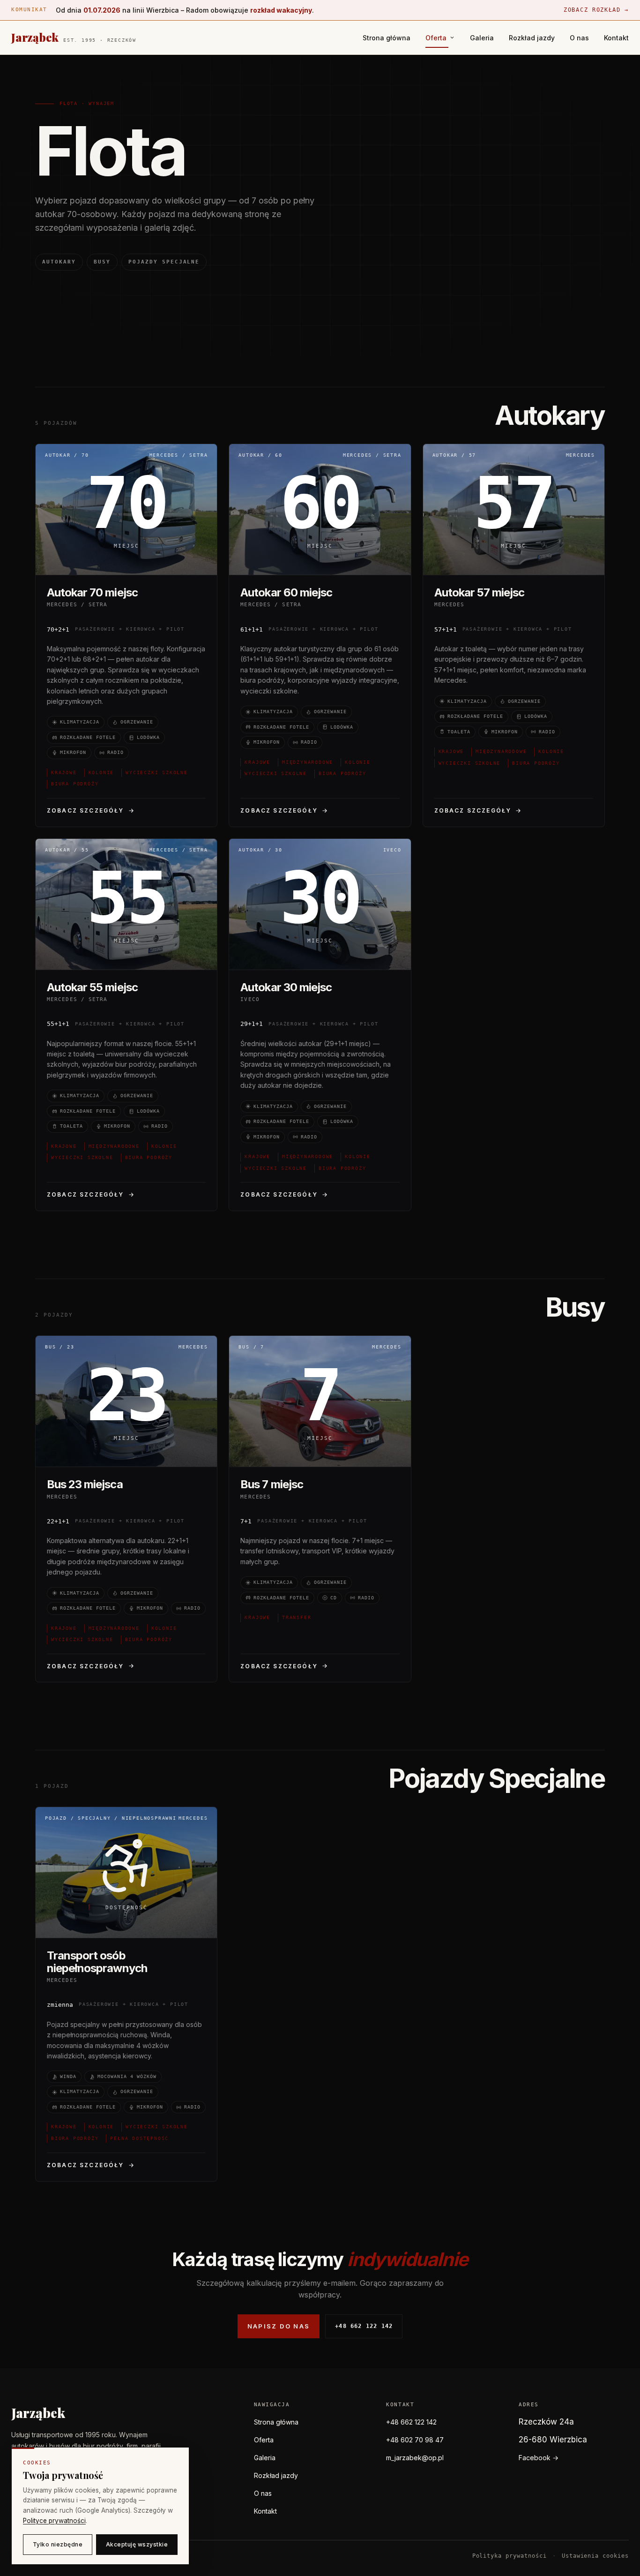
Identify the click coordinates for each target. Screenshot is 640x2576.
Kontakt (616, 38)
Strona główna (387, 38)
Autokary (59, 262)
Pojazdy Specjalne (164, 262)
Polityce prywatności (54, 2521)
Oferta (264, 2440)
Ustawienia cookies (595, 2556)
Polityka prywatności (510, 2556)
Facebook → (539, 2458)
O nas (579, 38)
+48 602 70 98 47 (415, 2440)
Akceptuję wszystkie (137, 2544)
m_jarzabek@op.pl (415, 2458)
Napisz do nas (279, 2326)
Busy (102, 262)
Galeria (482, 38)
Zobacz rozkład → (596, 10)
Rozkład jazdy (532, 38)
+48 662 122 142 (364, 2326)
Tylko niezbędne (58, 2544)
